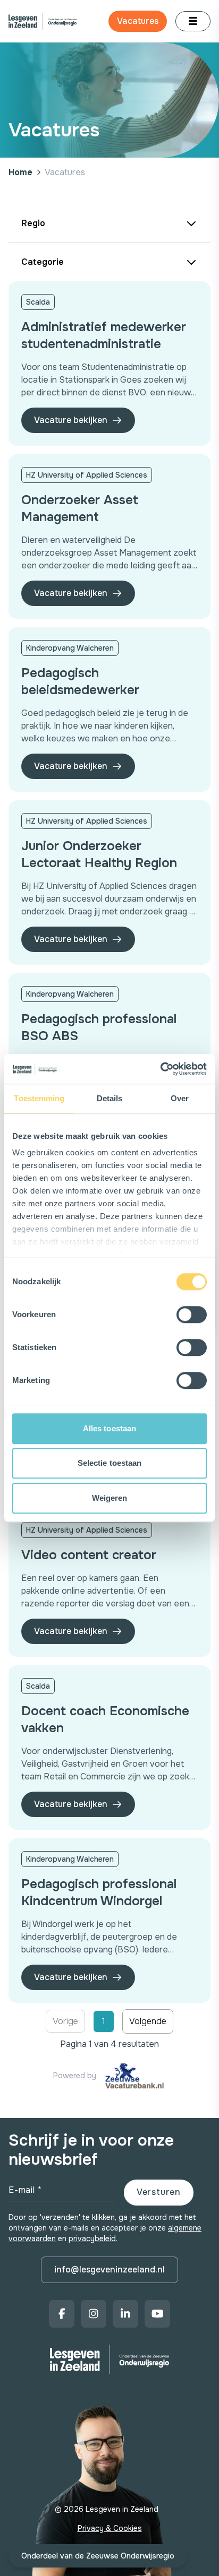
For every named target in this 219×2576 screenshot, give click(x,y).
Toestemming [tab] (39, 1098)
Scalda (38, 302)
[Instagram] (94, 2314)
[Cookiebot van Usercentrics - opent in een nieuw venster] (160, 1069)
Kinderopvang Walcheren (70, 648)
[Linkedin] (125, 2314)
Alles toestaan (109, 1428)
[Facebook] (62, 2314)
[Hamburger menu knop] (193, 21)
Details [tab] (110, 1098)
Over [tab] (180, 1098)
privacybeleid (92, 2238)
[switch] (192, 1315)
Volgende (148, 2021)
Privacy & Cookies (110, 2528)
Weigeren (110, 1498)
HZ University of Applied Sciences (87, 475)
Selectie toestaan (110, 1463)
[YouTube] (157, 2314)
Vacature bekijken (71, 420)
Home (20, 172)
